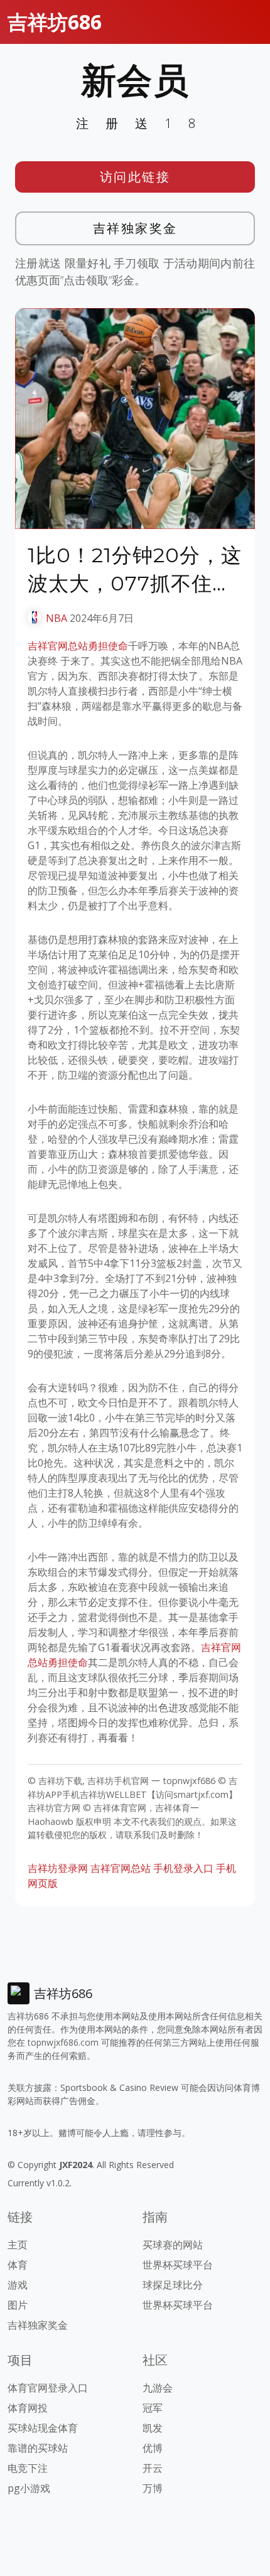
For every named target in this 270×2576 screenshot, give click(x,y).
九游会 (158, 2388)
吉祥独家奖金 (135, 228)
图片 (18, 2305)
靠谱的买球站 (38, 2448)
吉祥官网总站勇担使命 (78, 646)
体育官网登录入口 (48, 2388)
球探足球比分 (173, 2285)
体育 (18, 2265)
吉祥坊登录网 (58, 1868)
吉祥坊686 (55, 22)
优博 (153, 2448)
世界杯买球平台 (178, 2265)
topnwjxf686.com (63, 2042)
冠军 (153, 2408)
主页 (18, 2245)
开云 (153, 2468)
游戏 (18, 2285)
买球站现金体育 (43, 2428)
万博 (153, 2488)
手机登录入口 (183, 1868)
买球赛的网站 (173, 2245)
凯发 (153, 2428)
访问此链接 (135, 177)
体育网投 (28, 2408)
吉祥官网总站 (121, 1868)
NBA (57, 618)
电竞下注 (28, 2468)
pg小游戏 (29, 2488)
